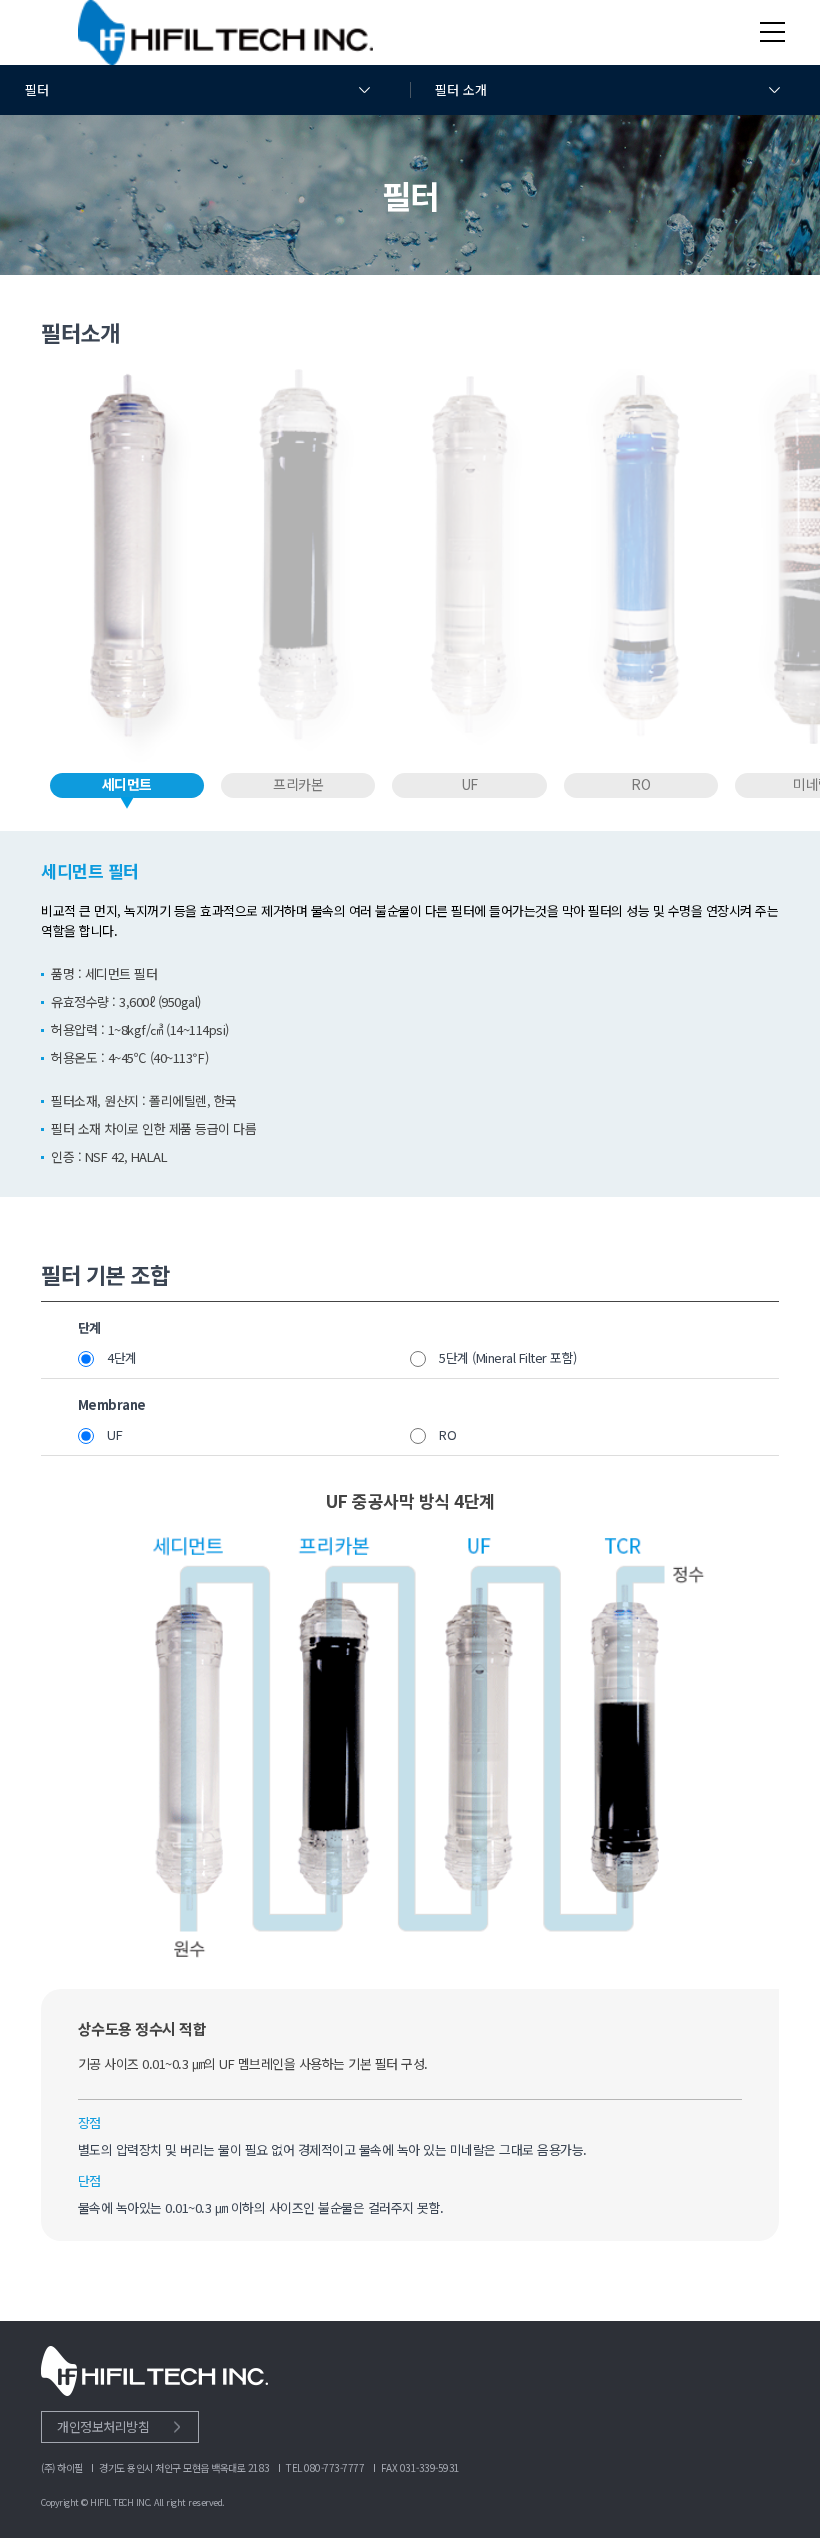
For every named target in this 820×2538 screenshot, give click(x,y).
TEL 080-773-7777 (325, 2467)
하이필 (225, 32)
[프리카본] (297, 567)
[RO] (640, 567)
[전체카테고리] (772, 32)
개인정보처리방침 (103, 2426)
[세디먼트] (126, 567)
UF (114, 1434)
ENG (725, 30)
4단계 (122, 1357)
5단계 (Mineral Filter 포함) (508, 1357)
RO (447, 1434)
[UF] (469, 567)
